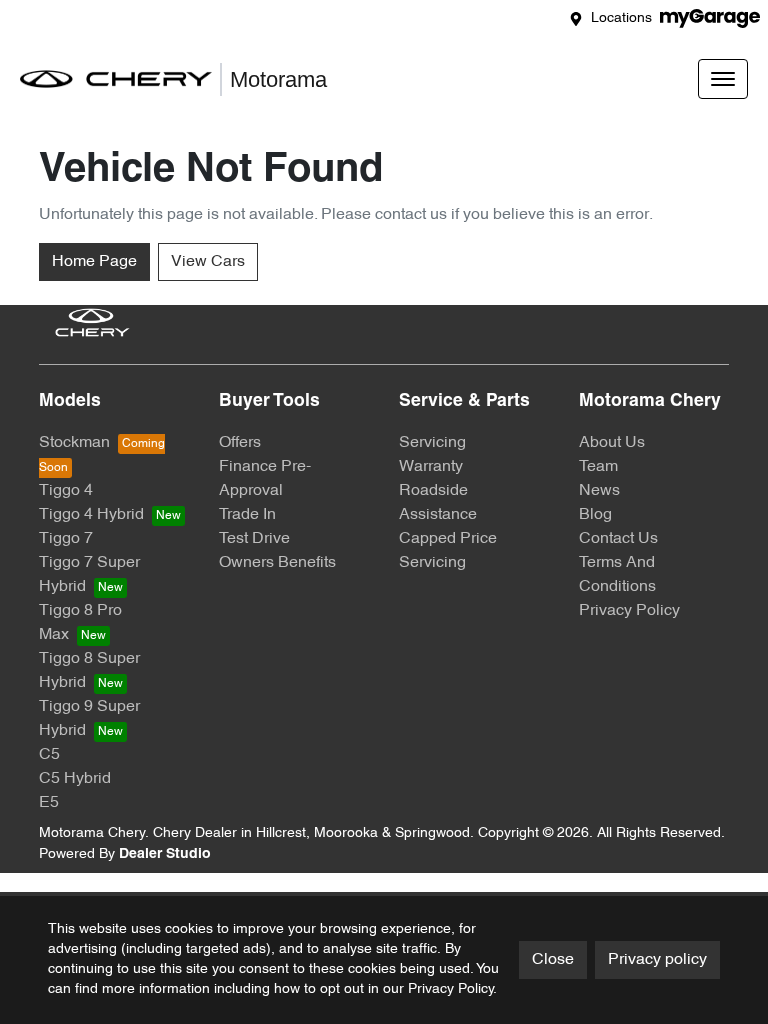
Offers (240, 443)
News (599, 491)
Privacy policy (657, 960)
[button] (723, 79)
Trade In (247, 515)
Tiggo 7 (66, 539)
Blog (595, 515)
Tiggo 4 (66, 491)
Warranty (431, 467)
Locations (621, 18)
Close (553, 960)
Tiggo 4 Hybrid (91, 515)
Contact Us (618, 539)
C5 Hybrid (75, 779)
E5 (49, 803)
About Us (612, 443)
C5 (49, 755)
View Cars (208, 262)
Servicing (432, 443)
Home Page (94, 262)
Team (598, 467)
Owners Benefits (277, 563)
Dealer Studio (165, 854)
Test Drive (254, 539)
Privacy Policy (629, 611)
